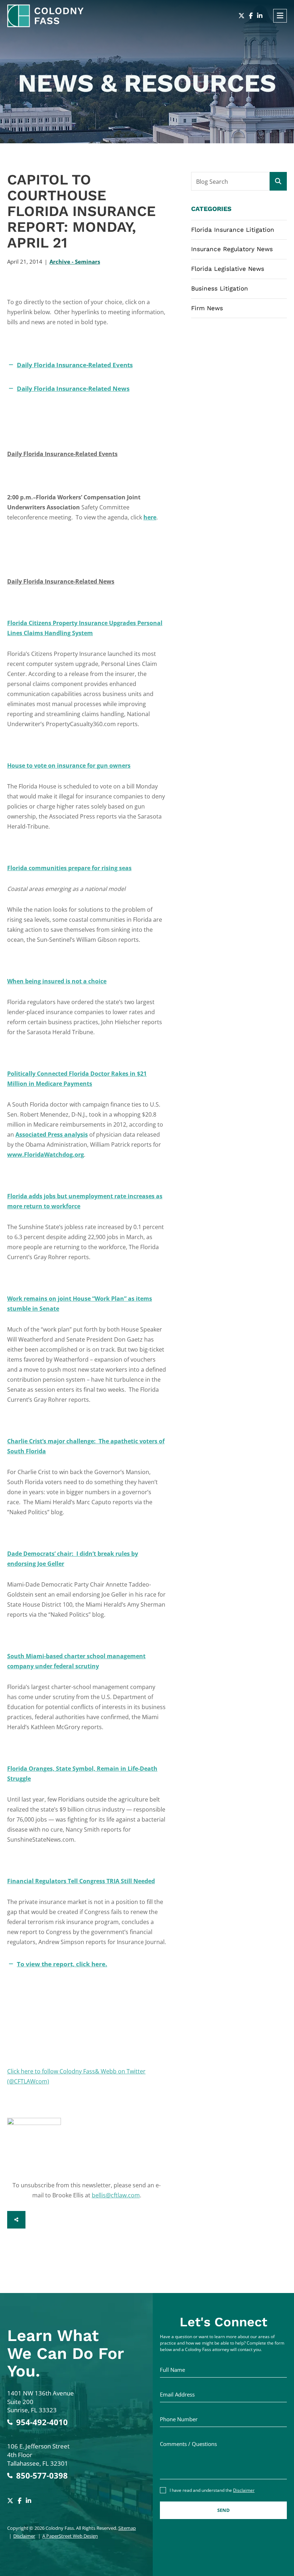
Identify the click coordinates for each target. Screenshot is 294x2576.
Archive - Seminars (75, 262)
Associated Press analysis (52, 1135)
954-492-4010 (42, 2422)
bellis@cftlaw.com (116, 2195)
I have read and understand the (212, 2490)
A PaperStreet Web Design (70, 2536)
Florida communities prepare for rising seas (69, 868)
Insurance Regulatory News (232, 249)
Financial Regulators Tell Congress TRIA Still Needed (81, 1881)
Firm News (207, 308)
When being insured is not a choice (57, 981)
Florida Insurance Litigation (233, 230)
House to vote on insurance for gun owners (69, 766)
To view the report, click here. (62, 1964)
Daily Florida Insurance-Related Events (75, 365)
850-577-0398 (42, 2476)
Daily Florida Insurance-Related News (73, 388)
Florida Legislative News (228, 269)
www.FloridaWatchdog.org (46, 1155)
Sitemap (127, 2528)
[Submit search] (278, 181)
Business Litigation (220, 288)
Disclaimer (24, 2536)
